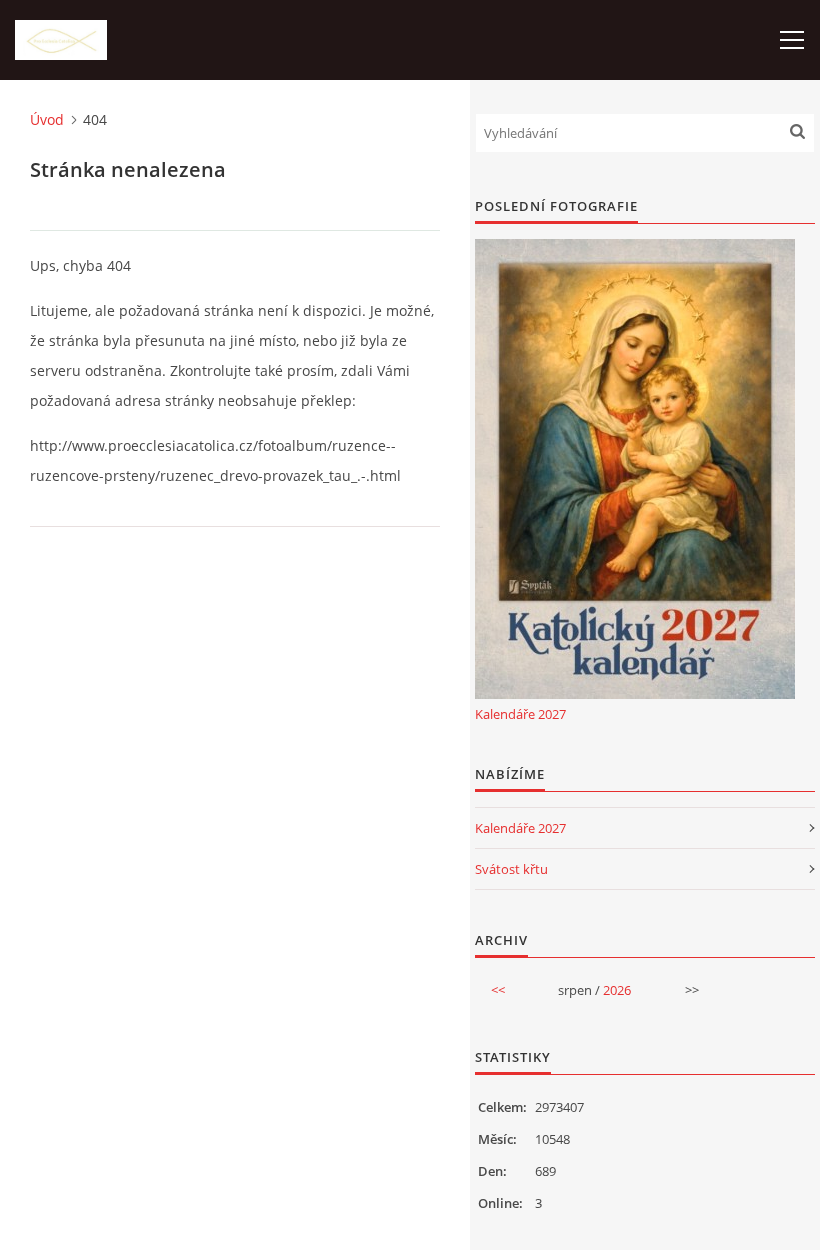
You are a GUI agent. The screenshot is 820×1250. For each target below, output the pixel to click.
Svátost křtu (511, 869)
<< (498, 990)
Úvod (47, 119)
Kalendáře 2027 (520, 714)
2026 (617, 990)
